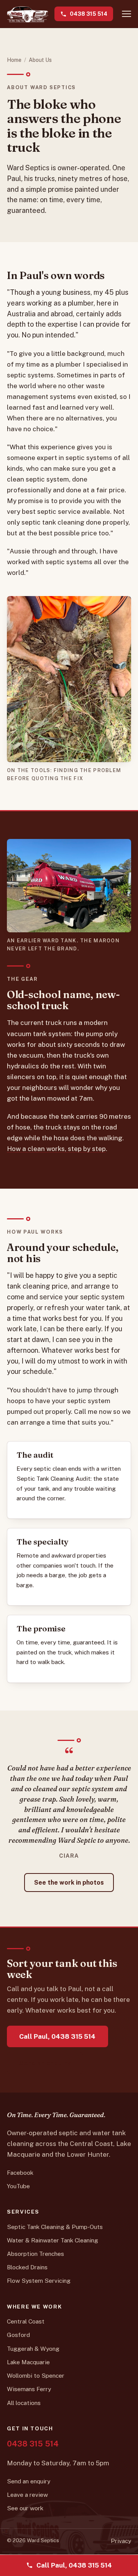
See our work (25, 2508)
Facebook (20, 2172)
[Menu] (127, 14)
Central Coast (26, 2321)
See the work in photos (69, 1883)
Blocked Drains (27, 2267)
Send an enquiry (45, 2063)
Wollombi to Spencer (36, 2375)
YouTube (18, 2186)
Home (14, 60)
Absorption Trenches (35, 2254)
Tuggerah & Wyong (33, 2348)
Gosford (18, 2335)
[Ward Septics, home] (28, 14)
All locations (24, 2403)
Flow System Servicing (39, 2280)
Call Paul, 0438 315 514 (57, 2036)
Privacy (121, 2541)
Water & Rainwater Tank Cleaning (53, 2240)
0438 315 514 (89, 14)
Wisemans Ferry (29, 2389)
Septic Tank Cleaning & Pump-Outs (55, 2227)
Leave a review (27, 2495)
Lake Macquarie (28, 2362)
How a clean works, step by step (56, 1149)
